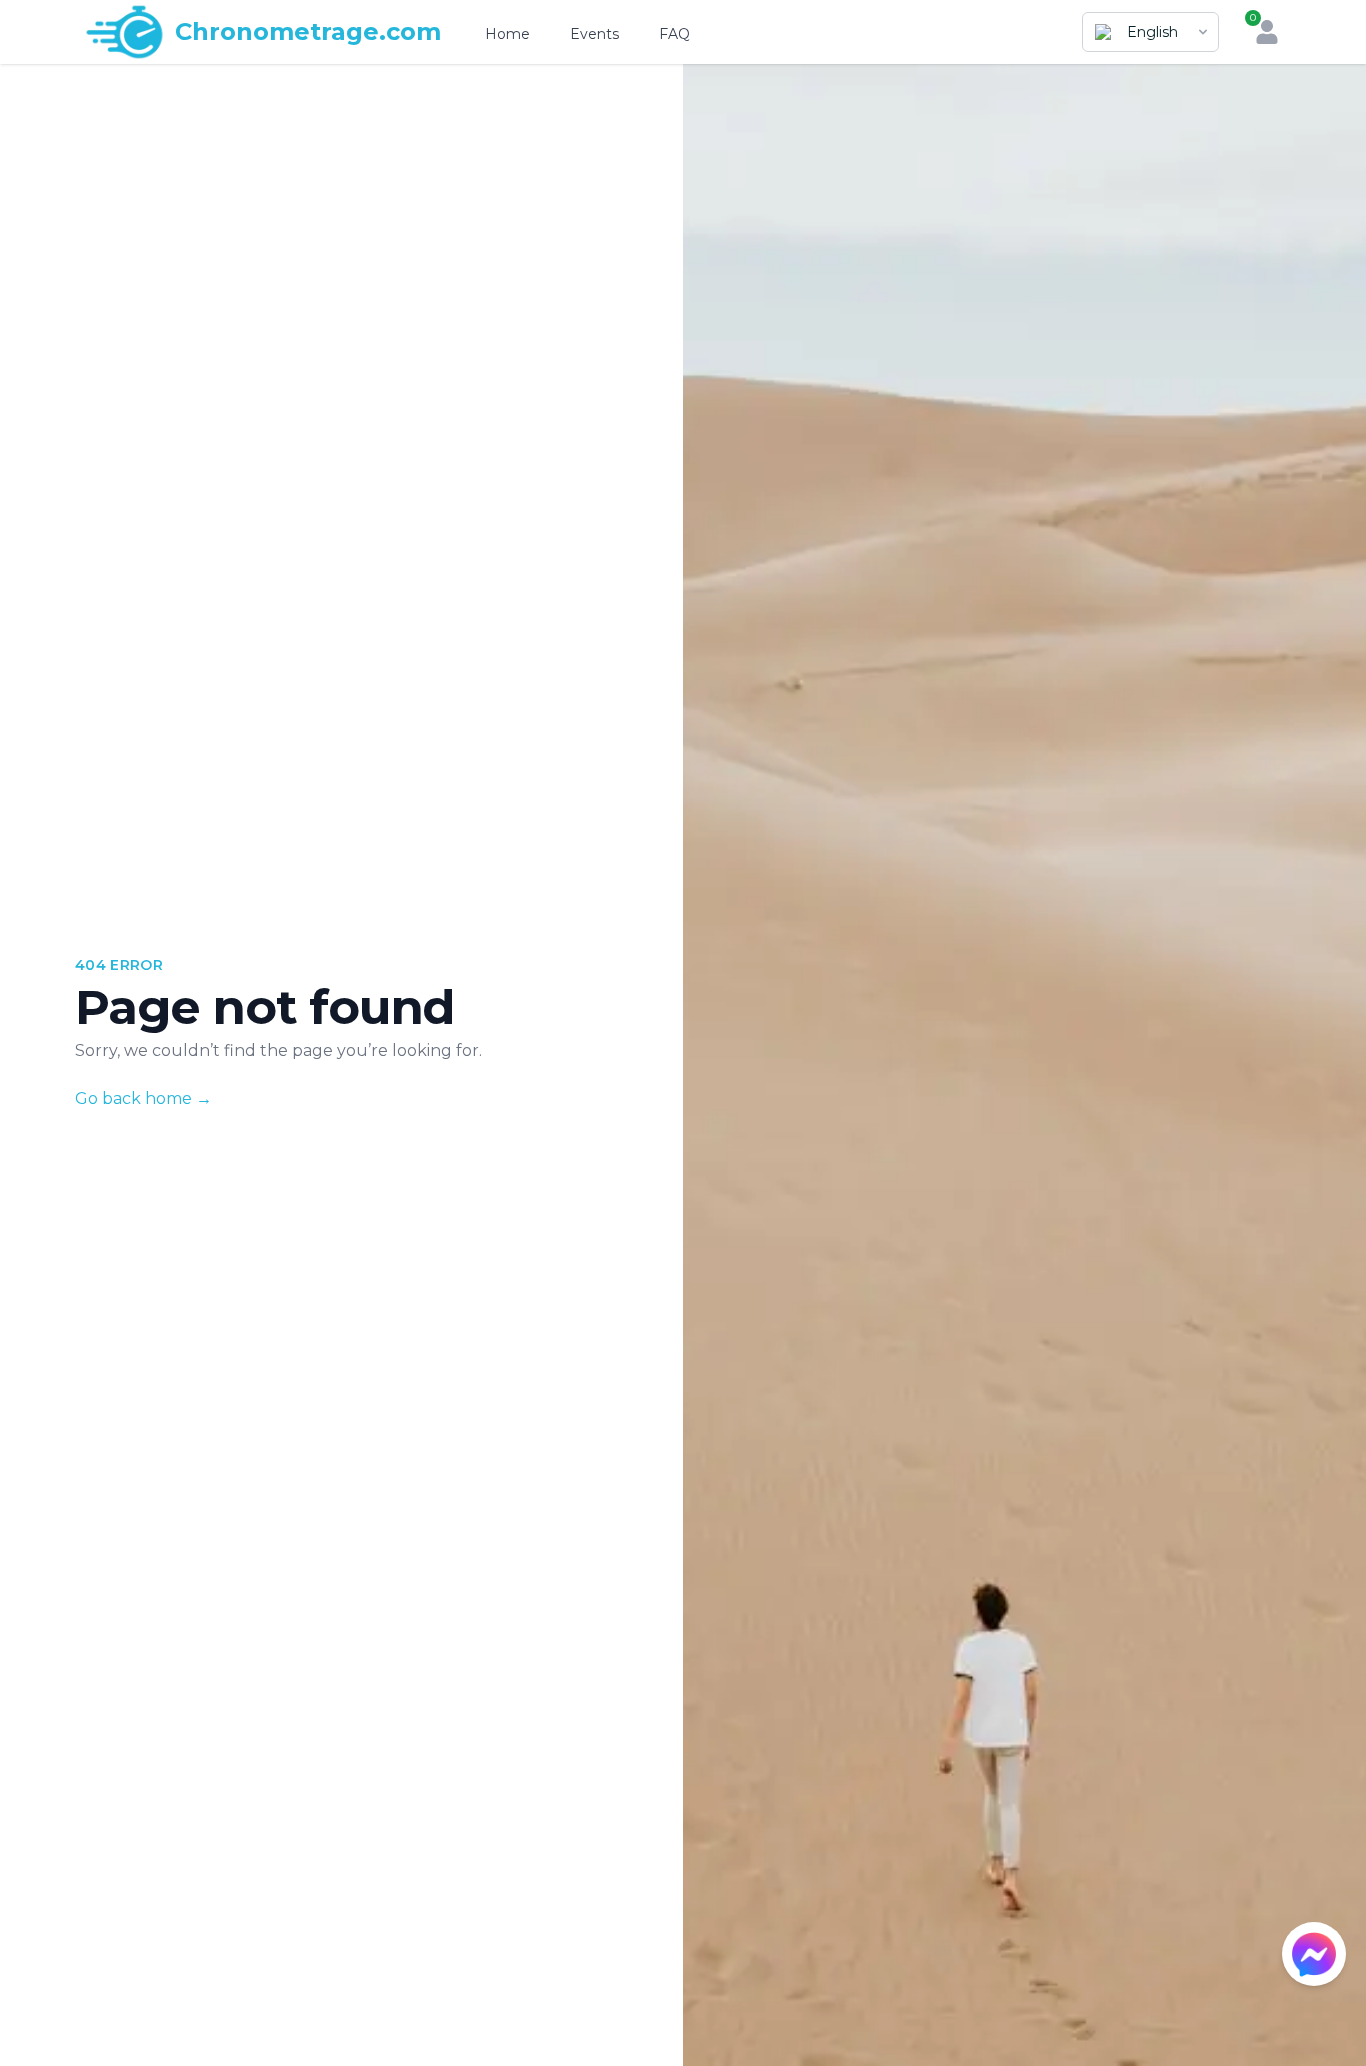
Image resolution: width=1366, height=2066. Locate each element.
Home (507, 34)
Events (594, 34)
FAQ (674, 34)
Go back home (143, 1098)
